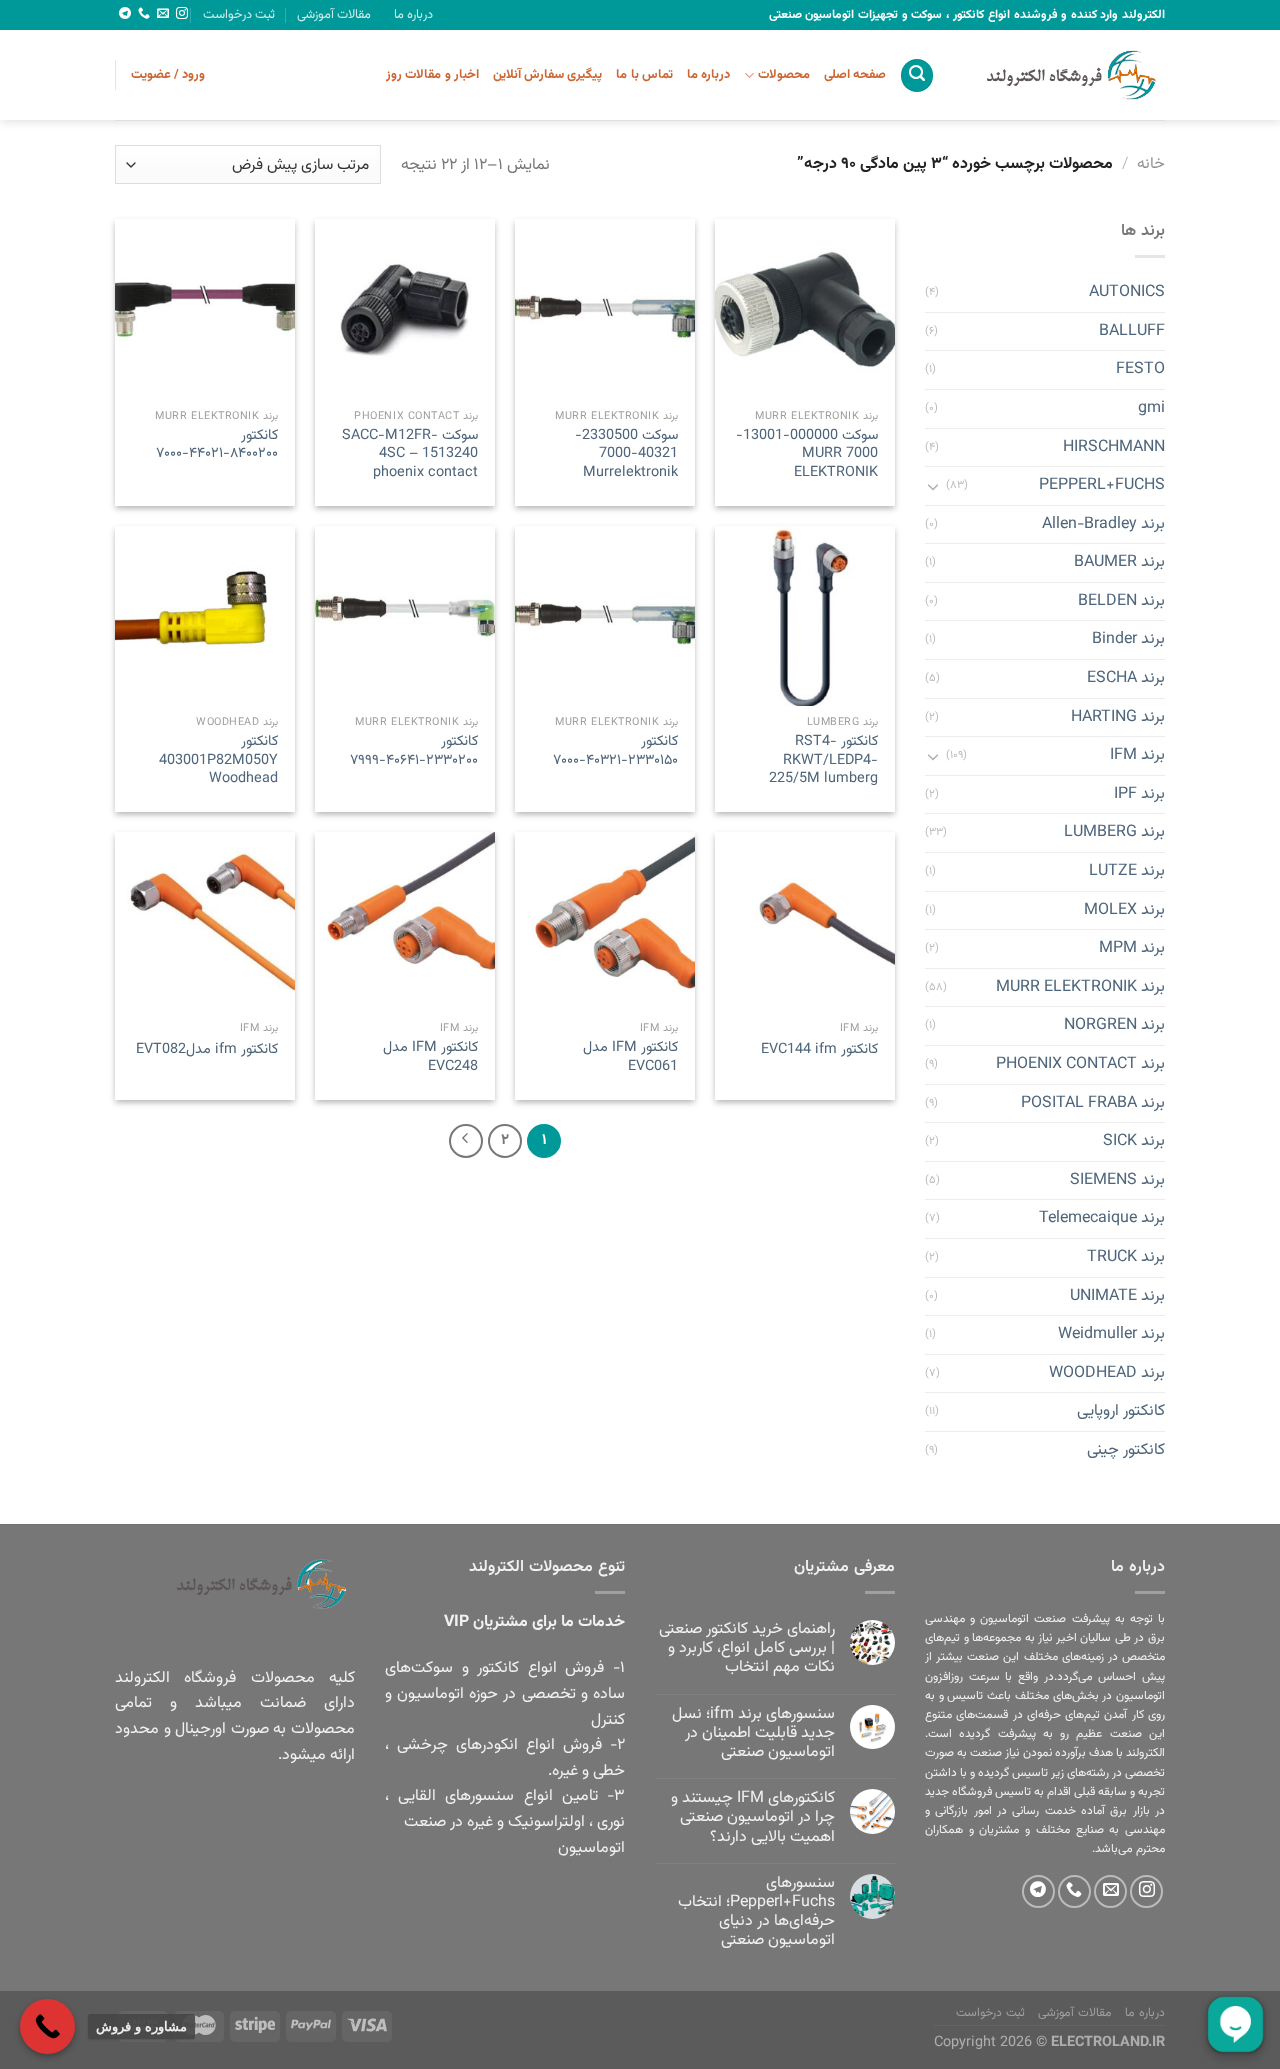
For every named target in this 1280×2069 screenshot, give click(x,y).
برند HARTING (1118, 717)
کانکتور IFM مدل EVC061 (630, 1057)
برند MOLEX (1124, 910)
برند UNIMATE (1117, 1296)
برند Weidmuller (1111, 1335)
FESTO (1140, 370)
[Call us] (144, 14)
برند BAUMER (1119, 563)
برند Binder (1128, 640)
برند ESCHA (1126, 678)
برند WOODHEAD (1107, 1373)
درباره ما (413, 15)
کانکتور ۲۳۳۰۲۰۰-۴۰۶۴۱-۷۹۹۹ (414, 751)
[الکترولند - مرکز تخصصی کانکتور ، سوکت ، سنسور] (1065, 75)
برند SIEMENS (1117, 1180)
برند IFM (1137, 756)
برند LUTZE (1127, 871)
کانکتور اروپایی (1121, 1412)
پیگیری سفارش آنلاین (548, 75)
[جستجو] (917, 75)
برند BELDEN (1121, 601)
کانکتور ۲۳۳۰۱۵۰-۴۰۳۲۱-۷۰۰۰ (615, 751)
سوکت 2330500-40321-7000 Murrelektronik (626, 455)
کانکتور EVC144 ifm (819, 1050)
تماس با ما (644, 75)
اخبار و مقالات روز (432, 75)
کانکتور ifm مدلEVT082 (207, 1050)
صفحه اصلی (855, 75)
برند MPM (1132, 949)
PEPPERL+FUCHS (1102, 485)
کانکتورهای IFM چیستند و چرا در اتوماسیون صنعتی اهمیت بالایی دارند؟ (753, 1818)
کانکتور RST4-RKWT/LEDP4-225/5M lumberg (823, 761)
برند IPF (1139, 794)
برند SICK (1134, 1142)
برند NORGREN (1114, 1026)
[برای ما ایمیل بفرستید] (163, 14)
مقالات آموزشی (334, 15)
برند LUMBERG (1114, 833)
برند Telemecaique (1102, 1219)
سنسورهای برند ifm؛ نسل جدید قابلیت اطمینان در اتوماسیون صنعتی (753, 1734)
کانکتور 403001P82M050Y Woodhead (218, 761)
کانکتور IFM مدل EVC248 (430, 1057)
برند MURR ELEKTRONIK (1080, 987)
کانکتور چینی (1126, 1450)
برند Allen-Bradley (1103, 524)
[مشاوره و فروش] (47, 2026)
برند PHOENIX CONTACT (1080, 1064)
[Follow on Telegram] (125, 14)
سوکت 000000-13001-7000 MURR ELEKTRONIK (807, 455)
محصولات (783, 75)
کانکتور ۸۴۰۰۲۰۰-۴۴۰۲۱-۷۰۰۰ (217, 445)
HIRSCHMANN (1114, 447)
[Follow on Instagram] (182, 14)
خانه (1151, 164)
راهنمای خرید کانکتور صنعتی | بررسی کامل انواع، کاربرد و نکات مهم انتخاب (747, 1649)
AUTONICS (1127, 293)
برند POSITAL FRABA (1093, 1103)
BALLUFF (1132, 331)
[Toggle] (933, 486)
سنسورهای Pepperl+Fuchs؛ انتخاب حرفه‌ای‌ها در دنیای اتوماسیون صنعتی (756, 1912)
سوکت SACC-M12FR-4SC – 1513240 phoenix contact (410, 455)
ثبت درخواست (239, 15)
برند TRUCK (1126, 1257)
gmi (1151, 408)
